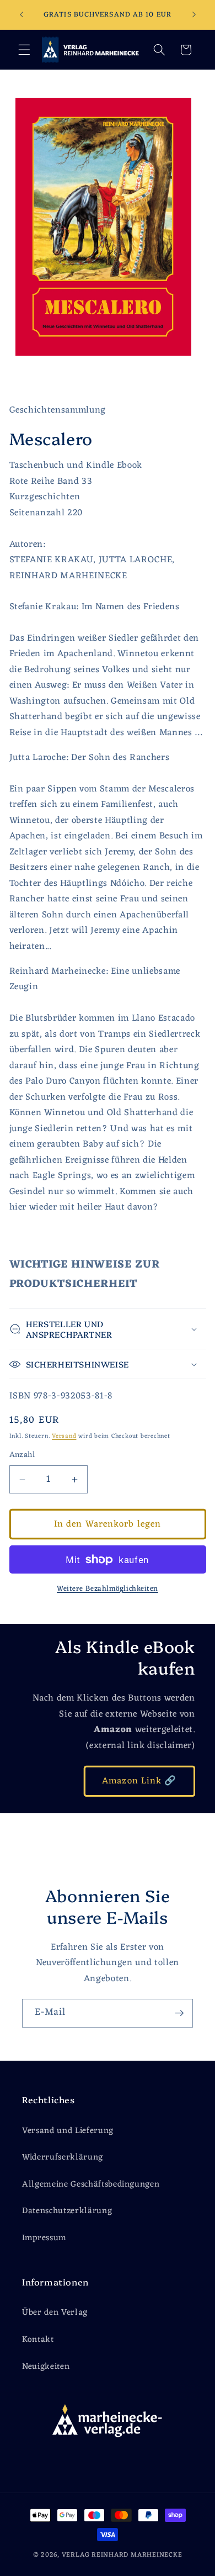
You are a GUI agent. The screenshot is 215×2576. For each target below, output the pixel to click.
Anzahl (22, 1456)
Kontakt (38, 2340)
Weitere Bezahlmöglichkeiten (108, 1589)
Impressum (44, 2238)
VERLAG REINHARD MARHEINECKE (122, 2555)
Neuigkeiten (46, 2367)
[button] (24, 50)
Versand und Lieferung (68, 2131)
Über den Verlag (55, 2313)
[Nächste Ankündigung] (194, 15)
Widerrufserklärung (63, 2157)
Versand (64, 1436)
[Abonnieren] (179, 2013)
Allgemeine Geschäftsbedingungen (91, 2184)
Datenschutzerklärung (67, 2211)
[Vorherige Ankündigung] (21, 15)
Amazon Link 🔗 (139, 1781)
